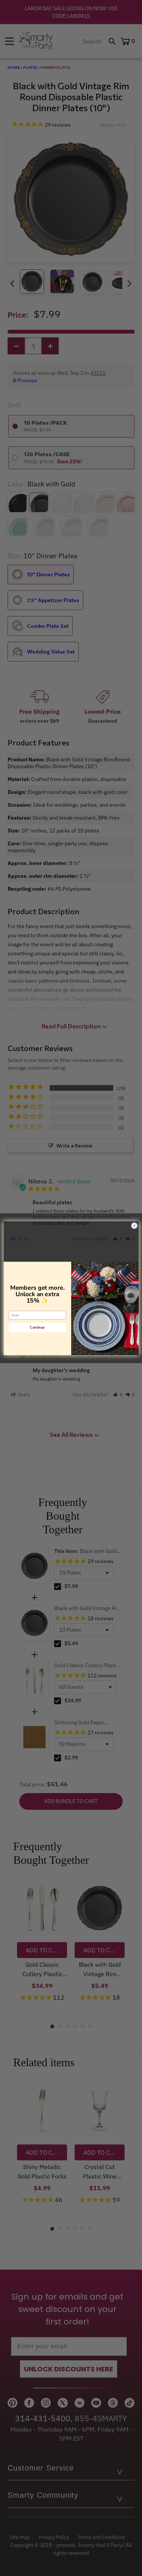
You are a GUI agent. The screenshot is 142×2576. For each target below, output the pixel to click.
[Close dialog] (134, 1225)
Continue (37, 1328)
